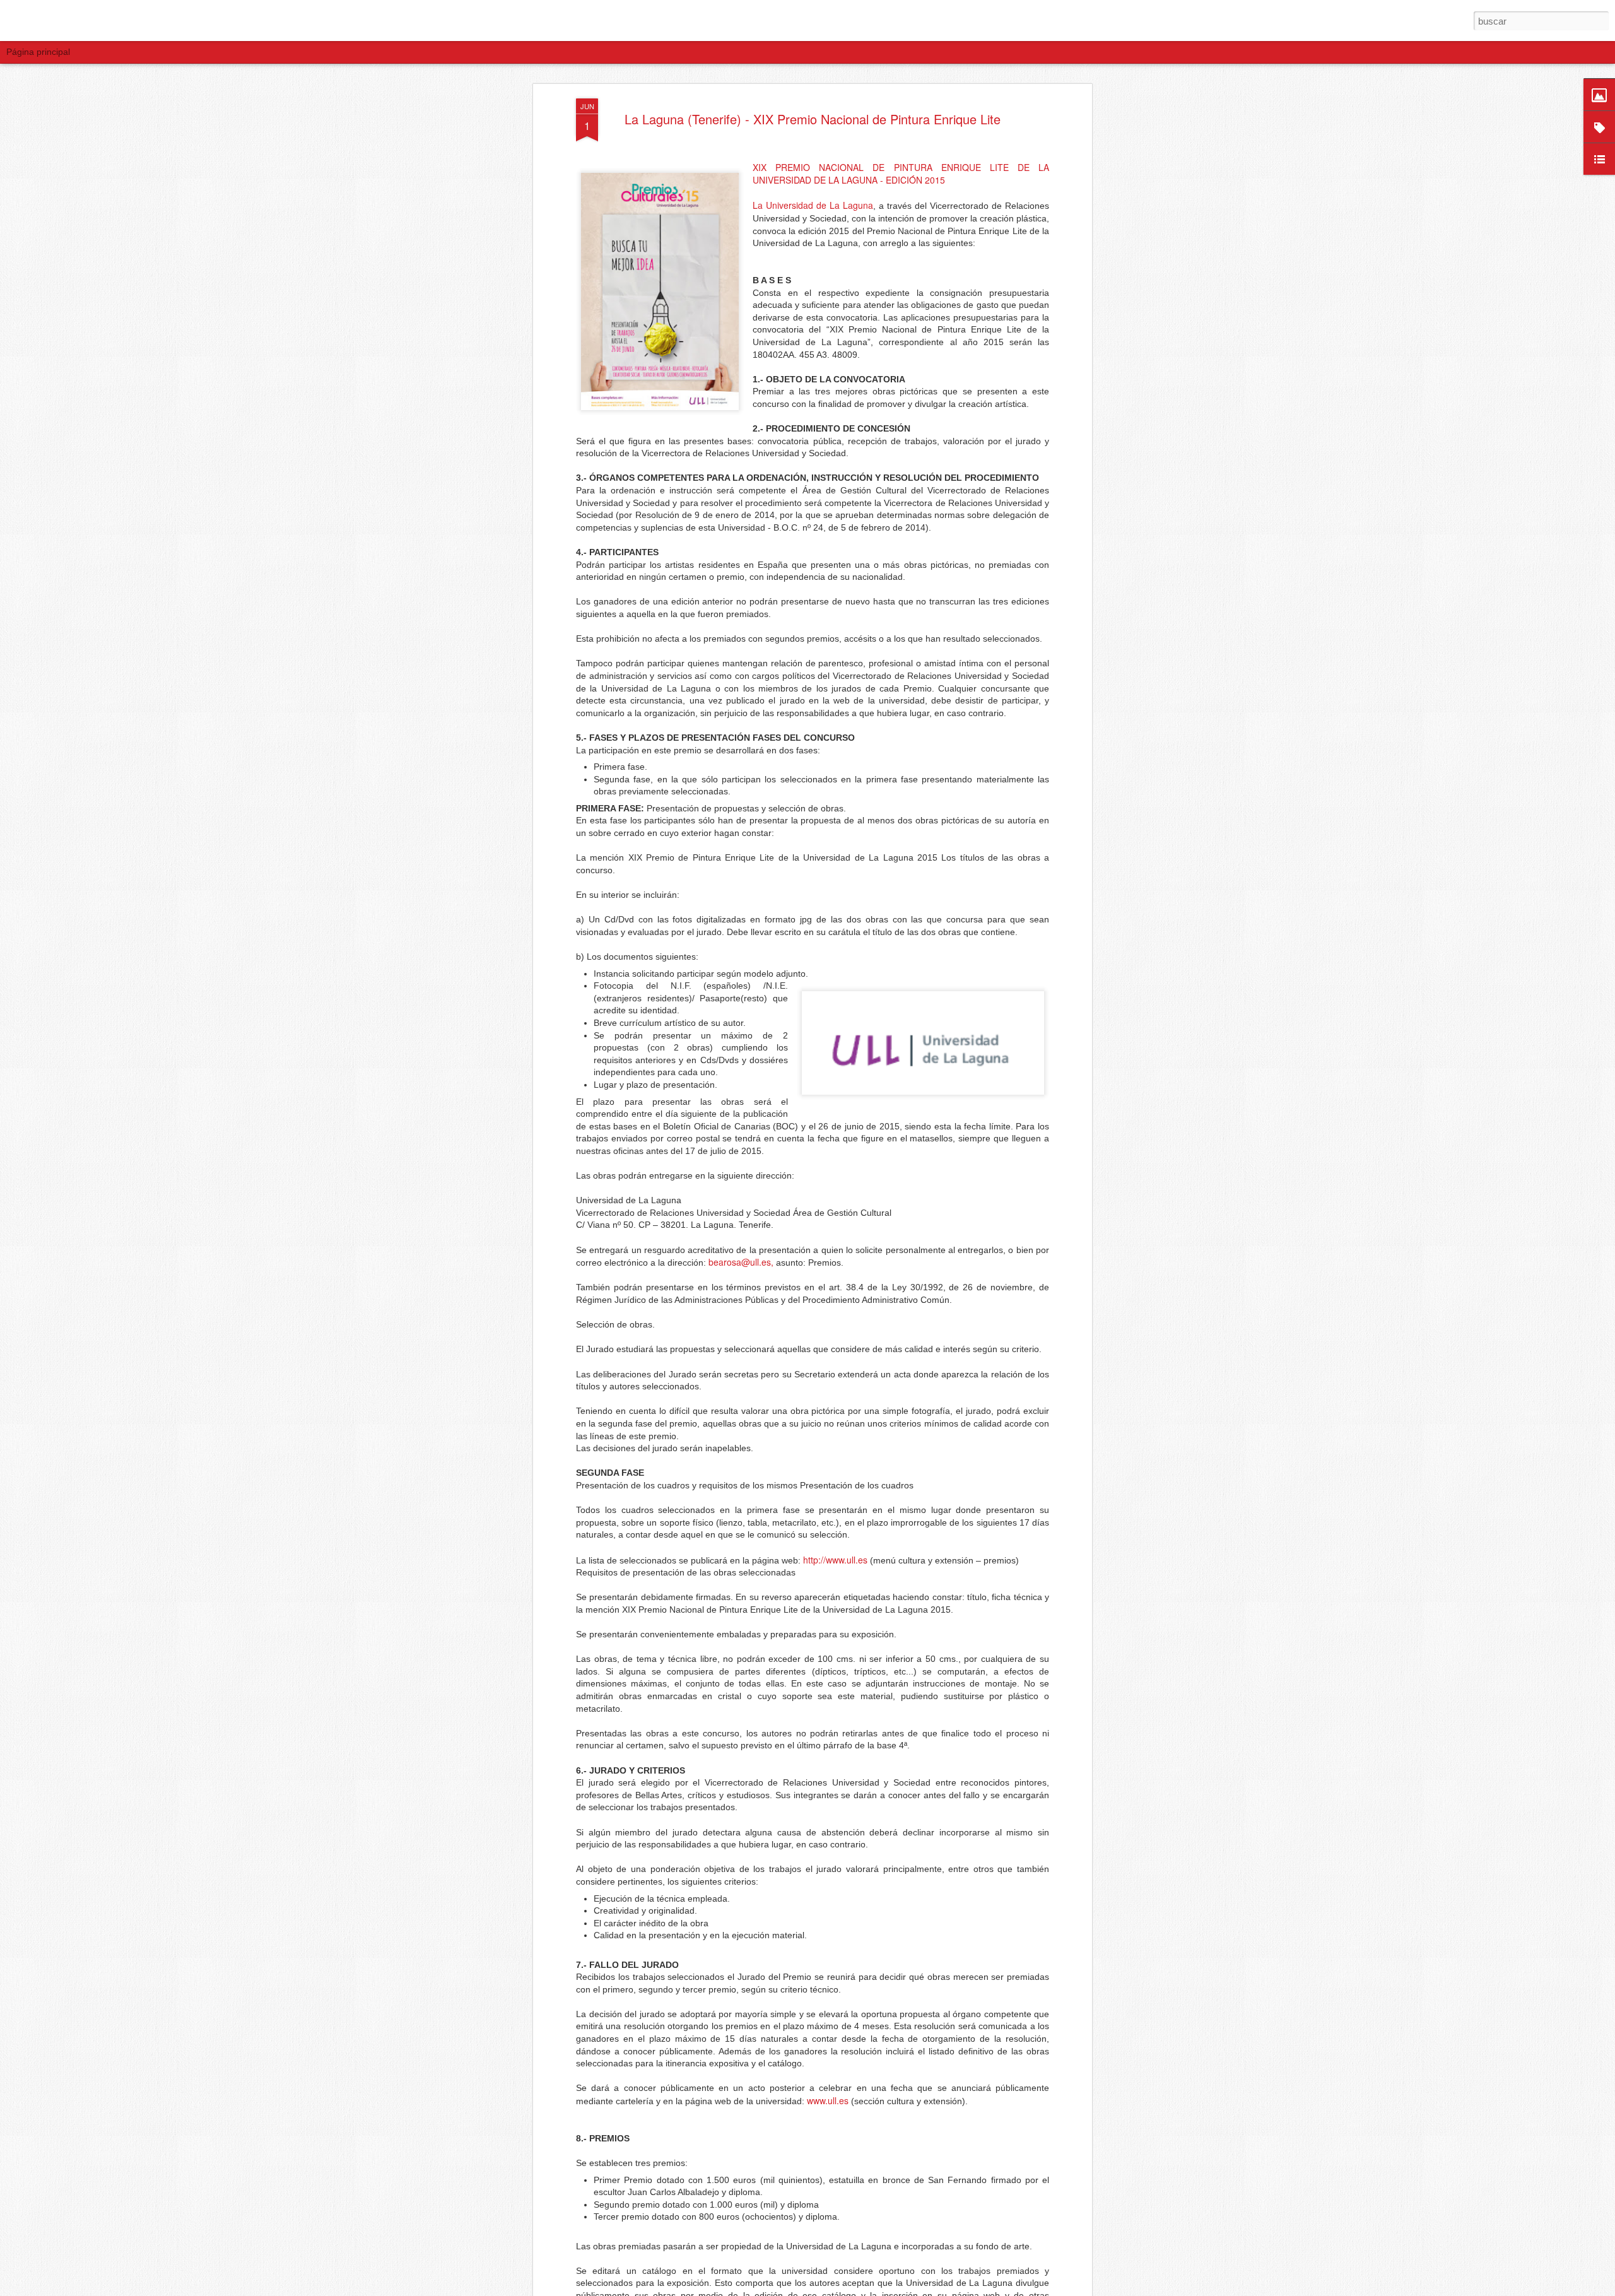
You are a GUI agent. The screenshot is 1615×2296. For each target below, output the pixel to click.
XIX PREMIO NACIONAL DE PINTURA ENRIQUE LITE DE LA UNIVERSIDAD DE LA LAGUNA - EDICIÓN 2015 (901, 174)
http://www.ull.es (837, 1560)
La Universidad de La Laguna (813, 205)
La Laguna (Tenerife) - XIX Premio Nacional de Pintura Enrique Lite (813, 119)
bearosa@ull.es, (741, 1262)
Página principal (38, 52)
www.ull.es (829, 2100)
